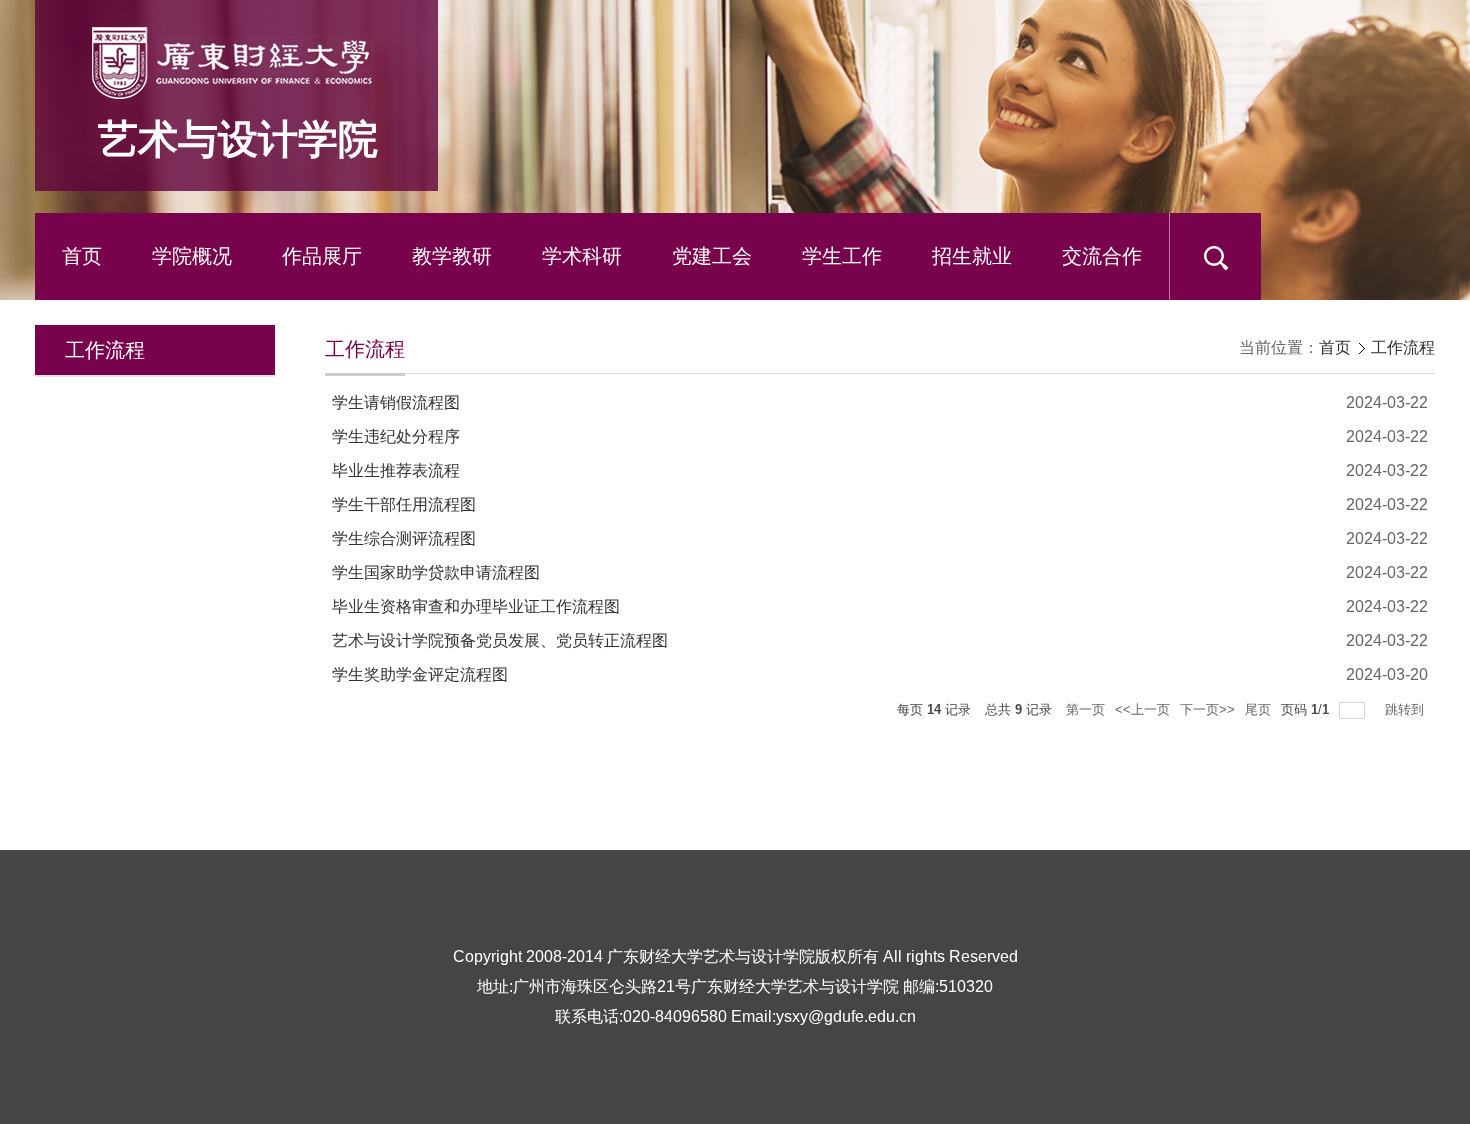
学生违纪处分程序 (396, 436)
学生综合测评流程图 (404, 538)
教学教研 (452, 256)
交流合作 (1102, 256)
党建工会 (712, 256)
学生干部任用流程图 (404, 504)
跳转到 (1406, 709)
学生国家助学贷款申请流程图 (436, 572)
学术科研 (582, 256)
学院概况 (192, 256)
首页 (82, 256)
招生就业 (972, 256)
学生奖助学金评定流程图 (420, 674)
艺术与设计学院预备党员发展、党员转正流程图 (500, 640)
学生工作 (842, 256)
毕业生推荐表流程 (396, 470)
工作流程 (1403, 347)
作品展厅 (322, 256)
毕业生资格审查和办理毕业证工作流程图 (476, 606)
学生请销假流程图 (396, 402)
